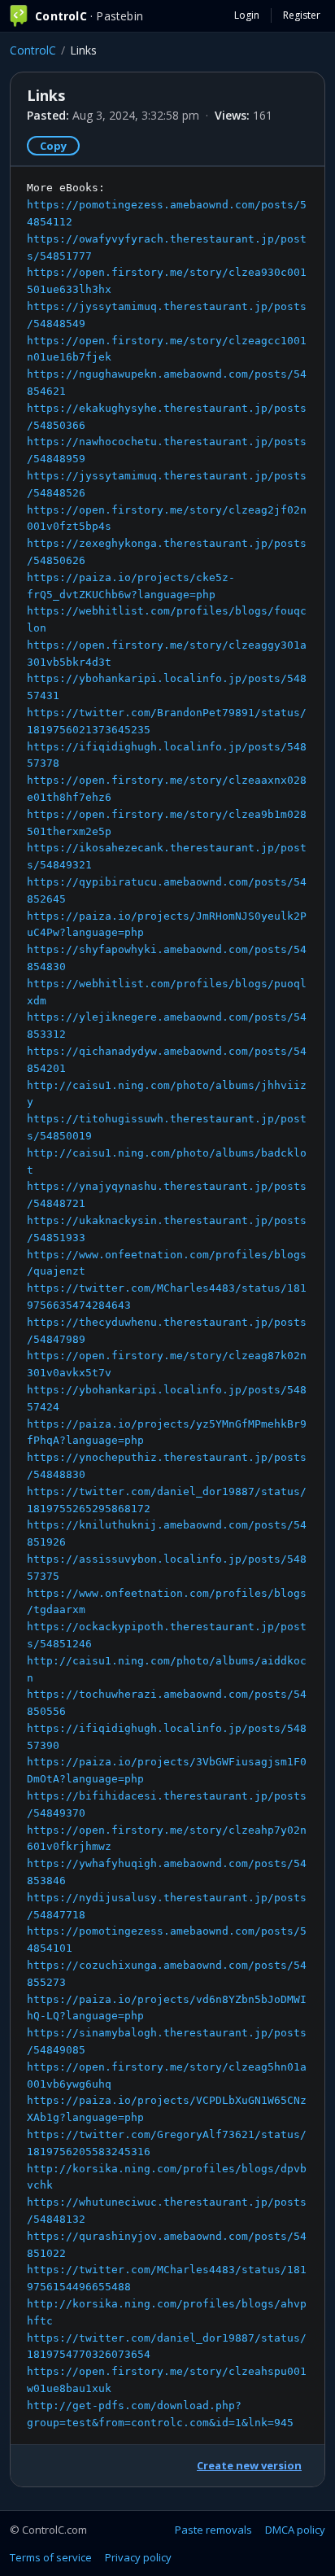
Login (247, 15)
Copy (53, 146)
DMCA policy (295, 2530)
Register (302, 15)
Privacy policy (138, 2557)
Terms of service (51, 2557)
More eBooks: (167, 1305)
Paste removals (213, 2530)
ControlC (33, 50)
